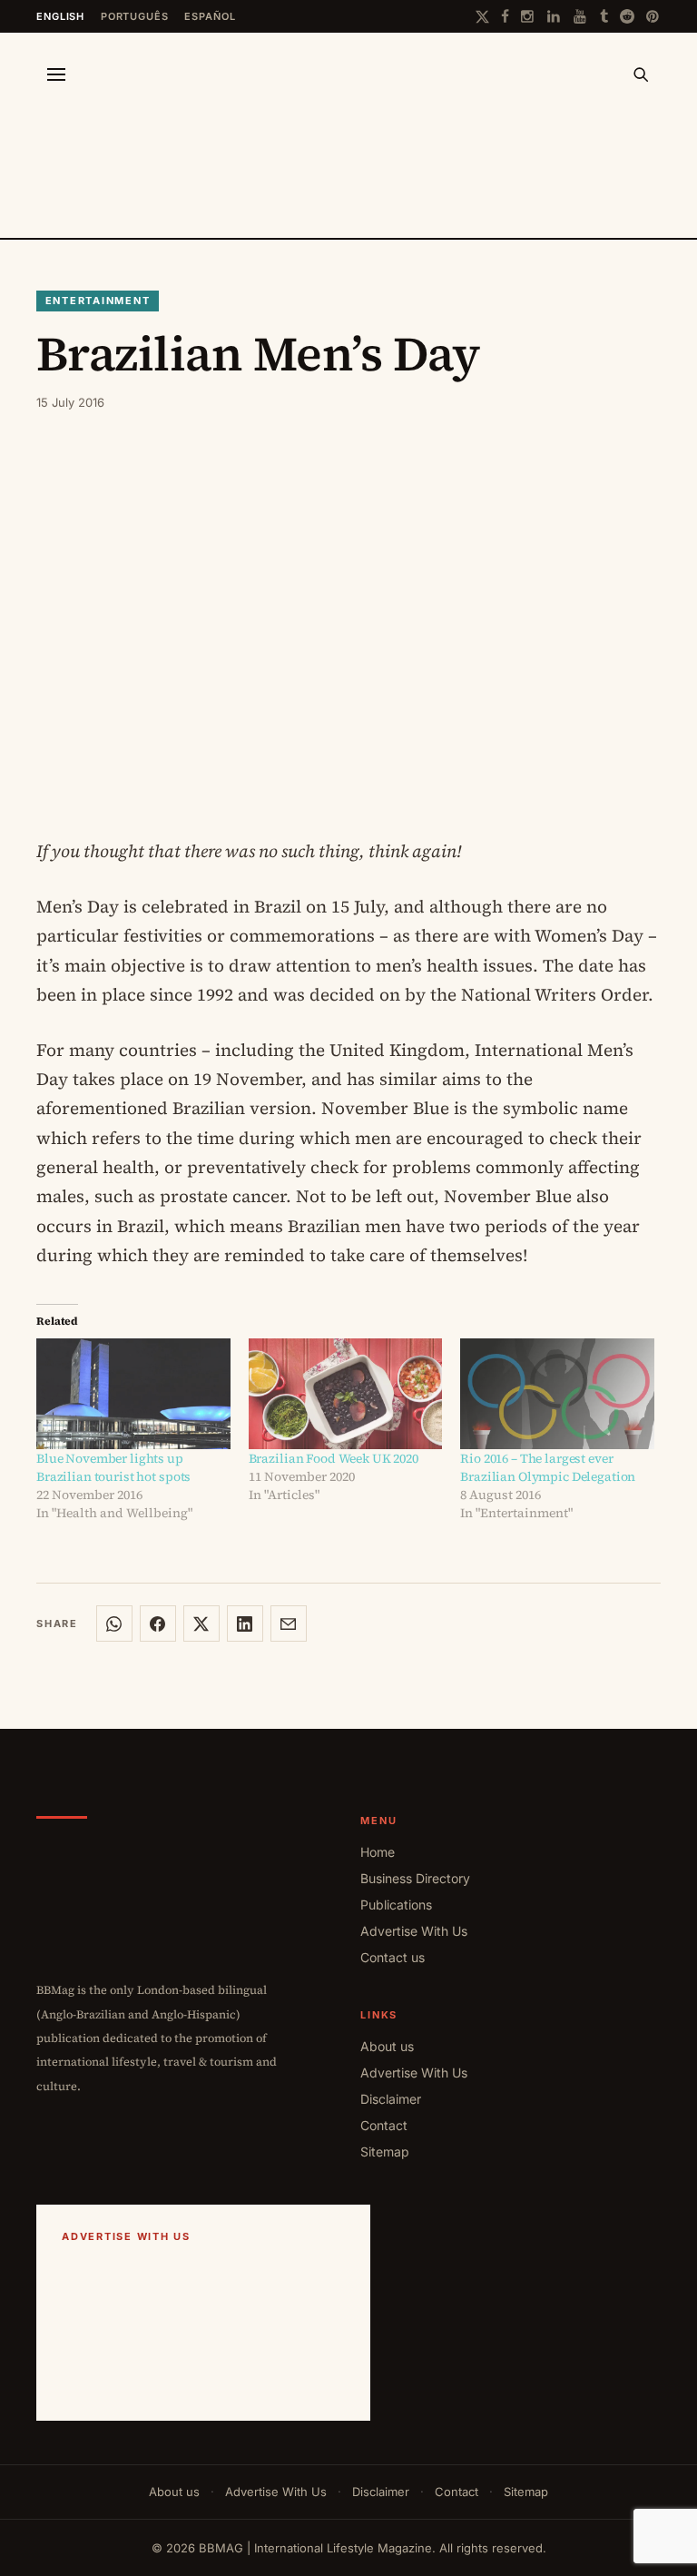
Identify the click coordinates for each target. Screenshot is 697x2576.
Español (210, 16)
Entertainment (98, 301)
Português (135, 16)
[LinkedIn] (555, 16)
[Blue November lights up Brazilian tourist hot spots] (133, 1394)
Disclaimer (391, 2099)
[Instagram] (528, 16)
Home (378, 1852)
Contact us (393, 1957)
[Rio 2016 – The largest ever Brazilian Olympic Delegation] (557, 1394)
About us (387, 2046)
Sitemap (385, 2152)
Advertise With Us (414, 1931)
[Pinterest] (653, 16)
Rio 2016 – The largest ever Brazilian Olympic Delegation (548, 1467)
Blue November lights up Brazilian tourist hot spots (113, 1467)
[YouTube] (581, 16)
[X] (482, 17)
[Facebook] (505, 16)
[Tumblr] (604, 16)
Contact (384, 2125)
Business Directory (415, 1878)
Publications (396, 1905)
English (60, 16)
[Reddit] (627, 16)
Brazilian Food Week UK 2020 (334, 1458)
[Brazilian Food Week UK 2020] (346, 1394)
